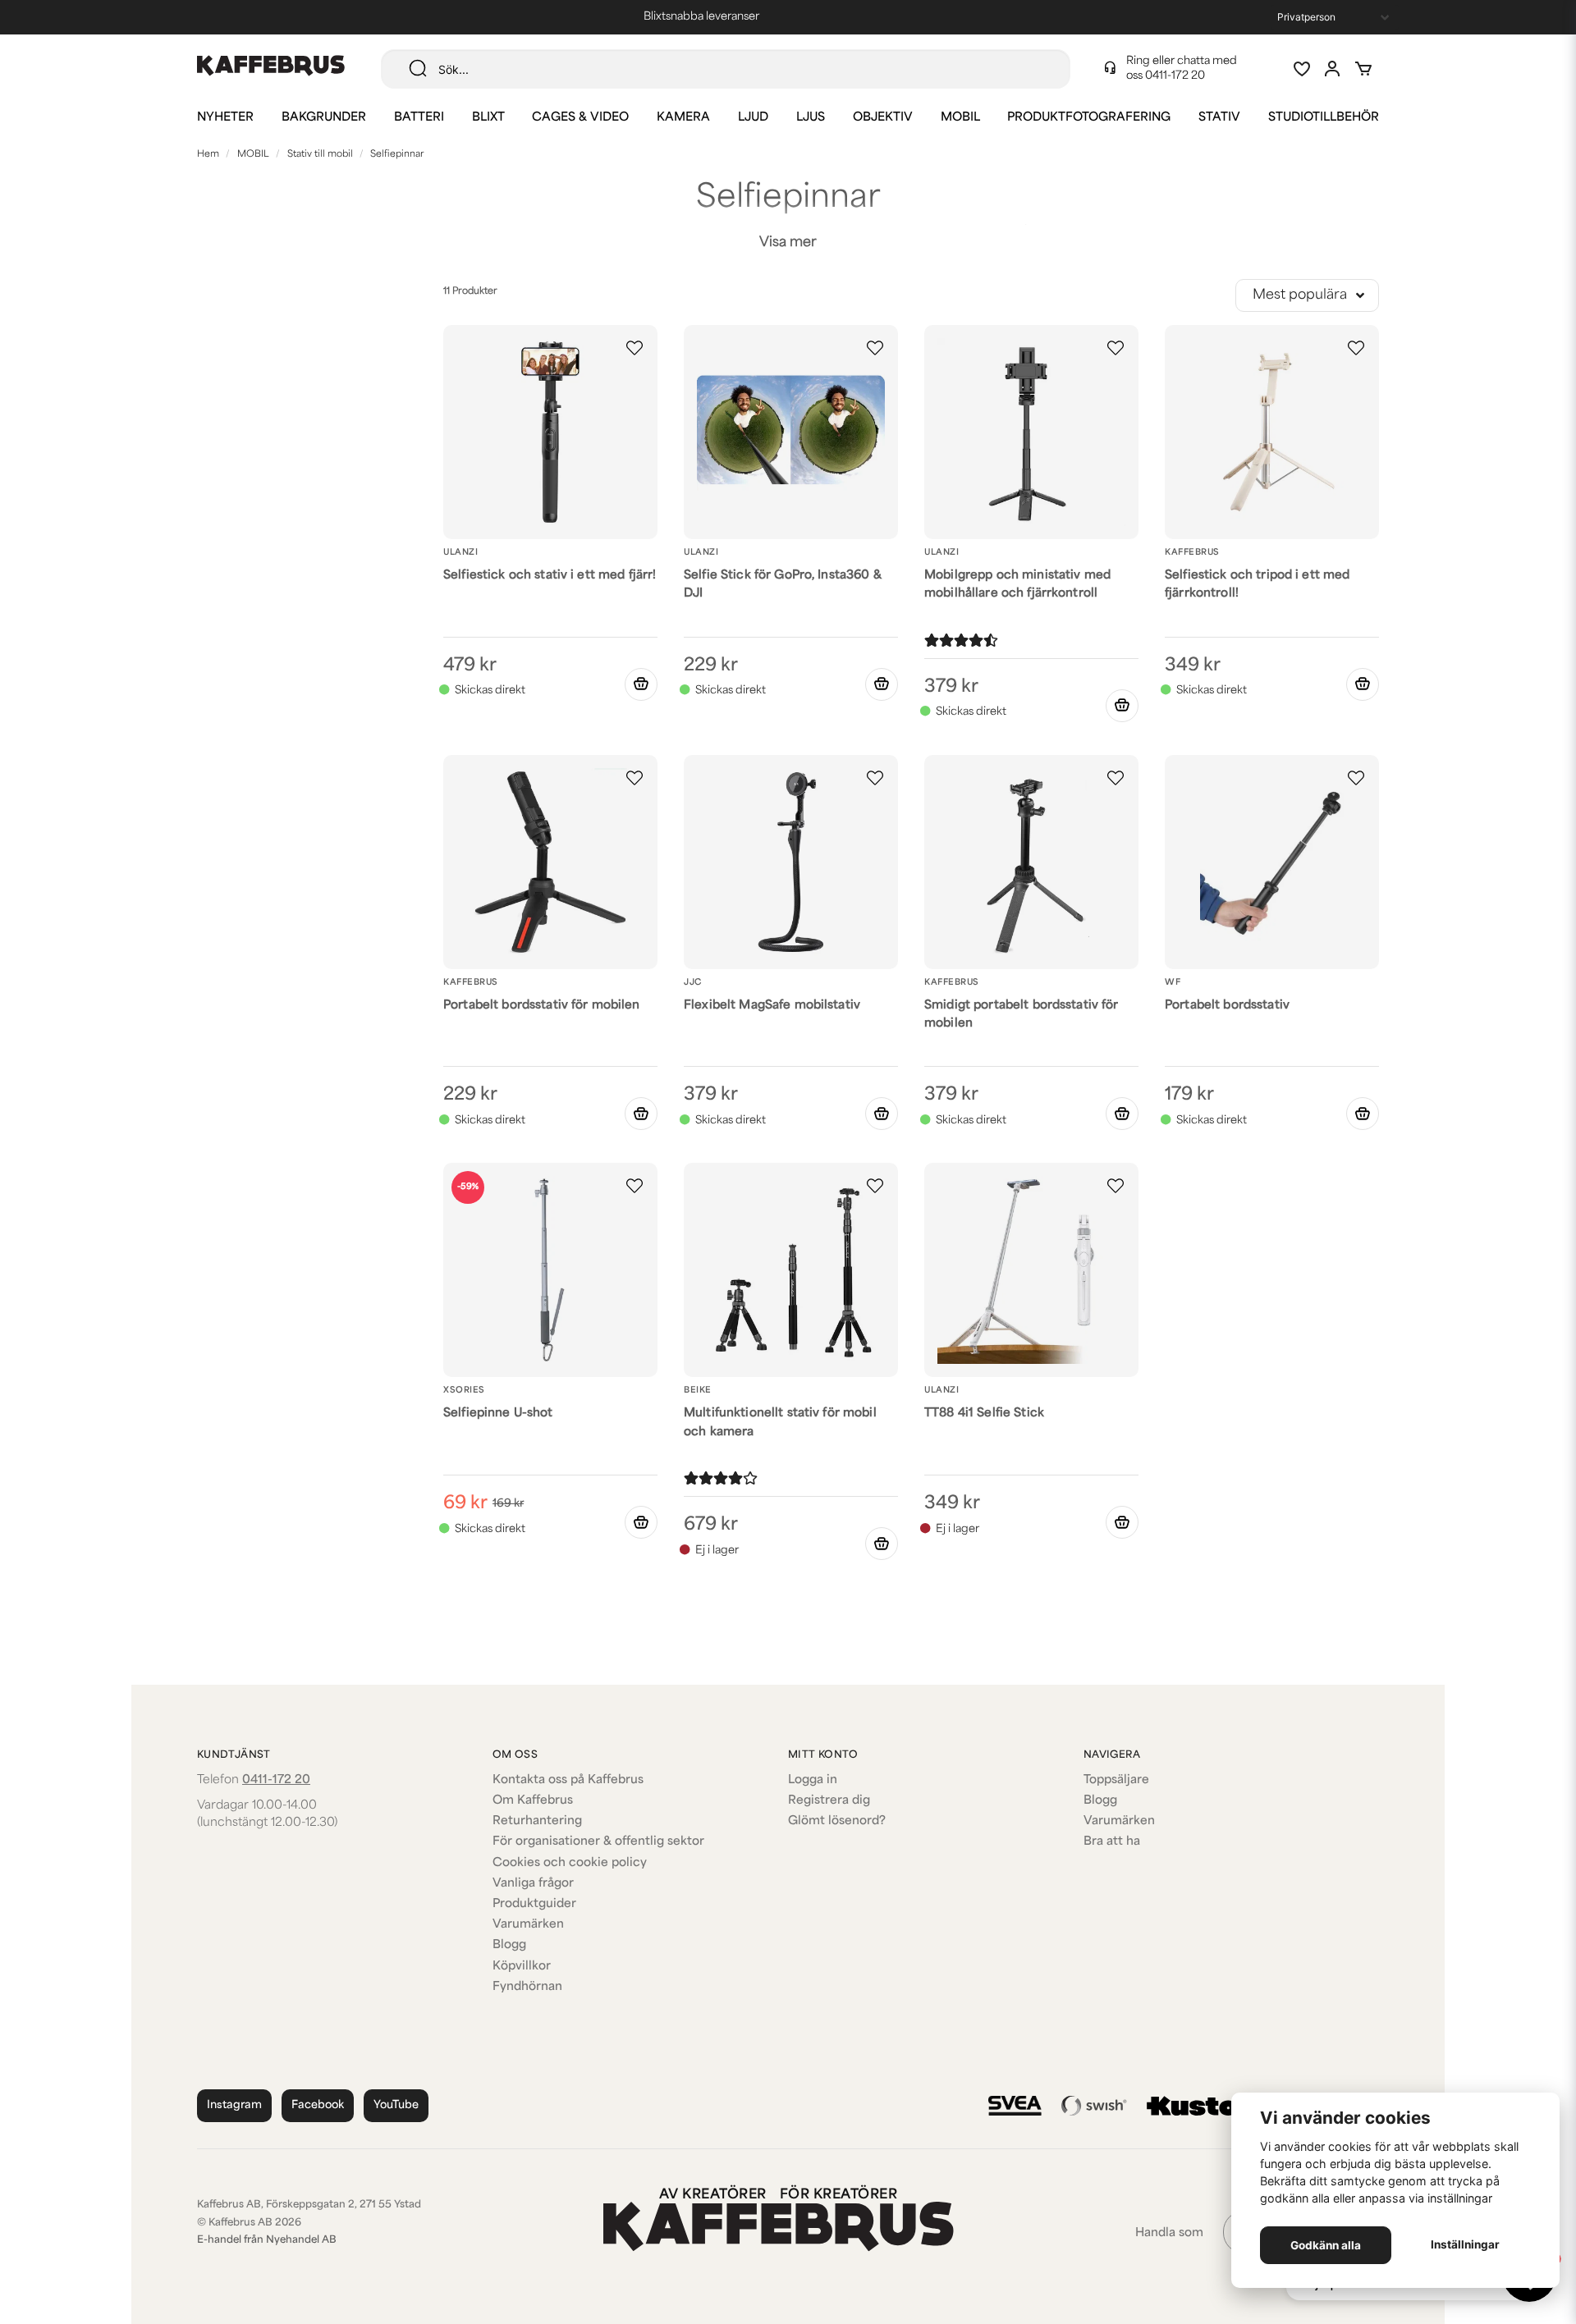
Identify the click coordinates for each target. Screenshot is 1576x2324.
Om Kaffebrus (533, 1801)
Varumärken (528, 1925)
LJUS (811, 118)
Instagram (234, 2105)
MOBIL (960, 118)
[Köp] (641, 684)
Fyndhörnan (527, 1987)
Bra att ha (1112, 1842)
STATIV (1219, 118)
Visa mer (788, 243)
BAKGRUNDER (324, 118)
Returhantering (537, 1821)
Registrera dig (829, 1801)
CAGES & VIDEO (580, 118)
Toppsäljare (1116, 1780)
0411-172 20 (1175, 76)
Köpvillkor (522, 1967)
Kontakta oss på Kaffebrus (568, 1780)
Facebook (318, 2105)
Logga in (813, 1780)
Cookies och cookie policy (570, 1863)
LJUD (753, 118)
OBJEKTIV (883, 118)
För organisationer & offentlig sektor (598, 1842)
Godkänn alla (1326, 2245)
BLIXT (488, 118)
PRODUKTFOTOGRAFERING (1089, 118)
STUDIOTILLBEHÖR (1324, 118)
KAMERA (683, 118)
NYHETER (225, 118)
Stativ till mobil (320, 155)
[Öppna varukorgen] (1363, 69)
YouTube (396, 2105)
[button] (635, 348)
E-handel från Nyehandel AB (267, 2240)
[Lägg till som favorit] (1301, 69)
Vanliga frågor (533, 1884)
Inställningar (1465, 2244)
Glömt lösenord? (837, 1821)
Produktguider (534, 1904)
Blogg (509, 1945)
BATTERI (419, 118)
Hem (208, 155)
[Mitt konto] (1332, 69)
